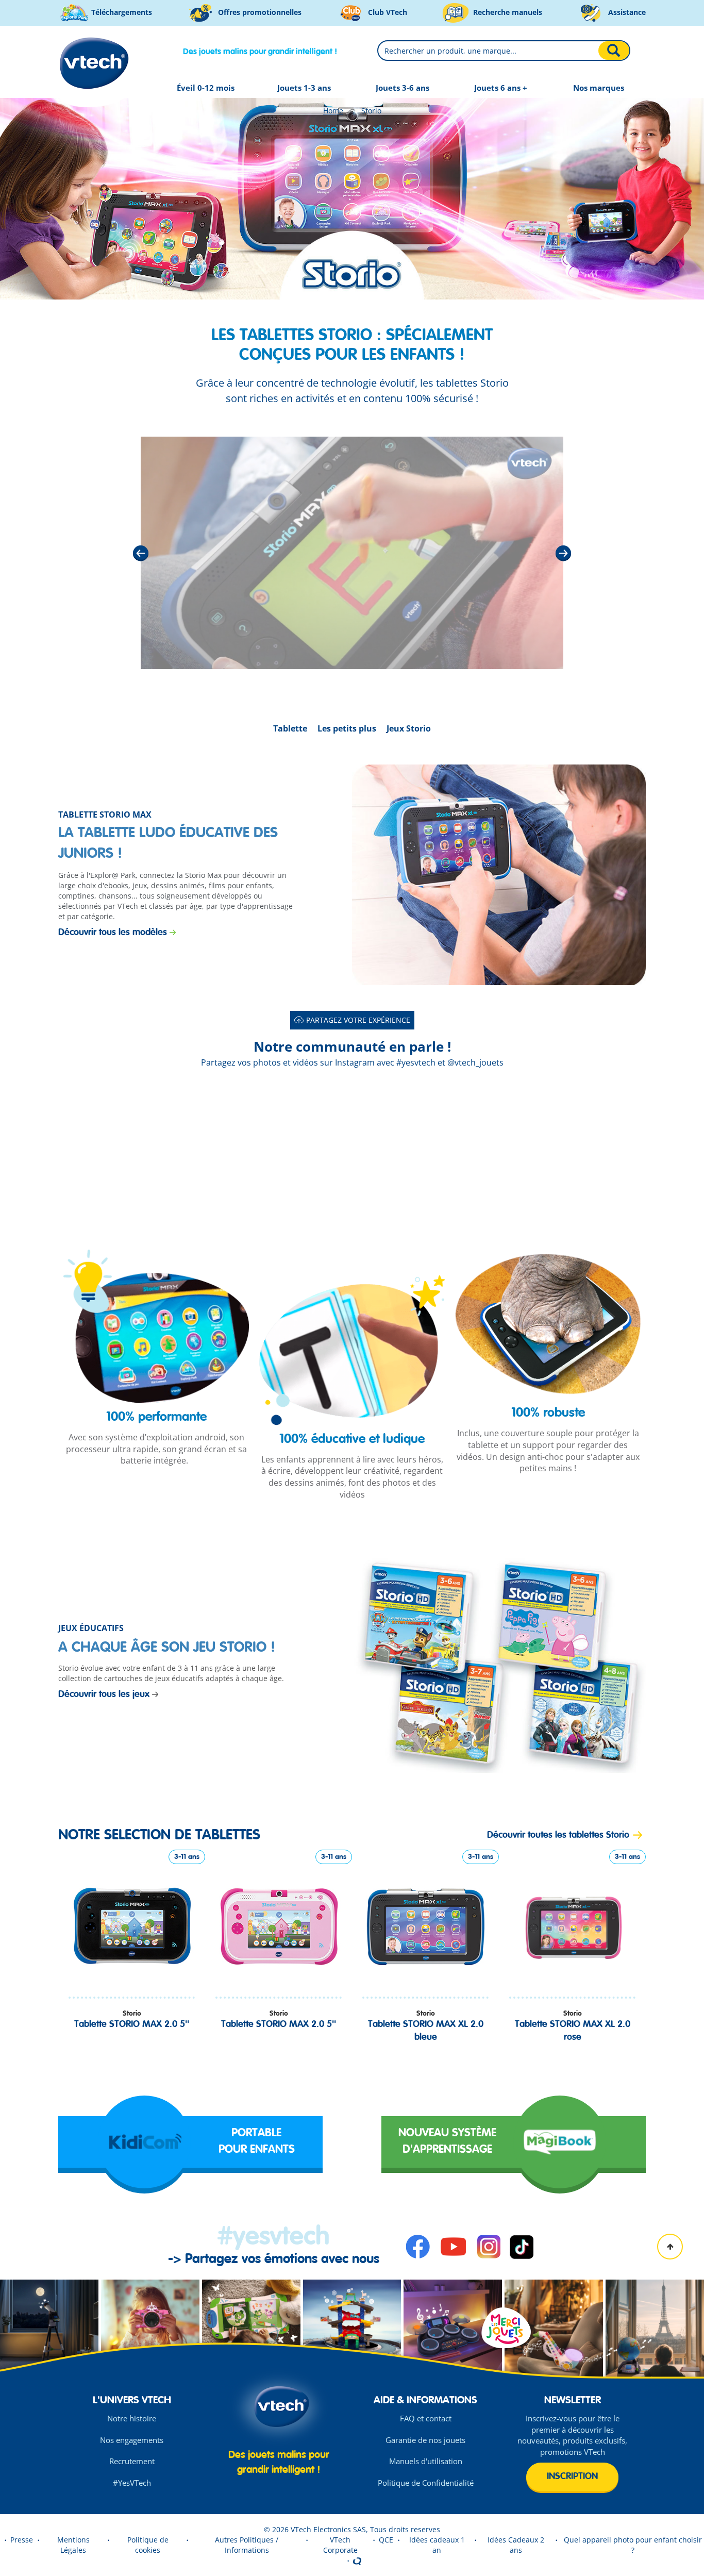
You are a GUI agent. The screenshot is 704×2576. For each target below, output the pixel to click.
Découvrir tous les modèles (113, 933)
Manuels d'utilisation (426, 2461)
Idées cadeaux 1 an (437, 2545)
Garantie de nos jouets (425, 2440)
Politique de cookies (148, 2545)
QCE (386, 2540)
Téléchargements (121, 12)
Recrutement (132, 2461)
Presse (22, 2540)
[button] (132, 1156)
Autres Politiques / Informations (247, 2545)
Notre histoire (132, 2418)
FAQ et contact (426, 2418)
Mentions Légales (73, 2545)
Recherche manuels (507, 12)
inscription (572, 2477)
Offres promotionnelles (259, 12)
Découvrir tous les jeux (104, 1694)
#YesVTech (132, 2483)
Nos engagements (132, 2440)
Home (333, 111)
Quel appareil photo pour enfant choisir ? (633, 2545)
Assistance (626, 12)
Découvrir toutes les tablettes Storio (558, 1835)
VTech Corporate (340, 2545)
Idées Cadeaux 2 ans (516, 2545)
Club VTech (387, 12)
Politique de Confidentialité (426, 2483)
